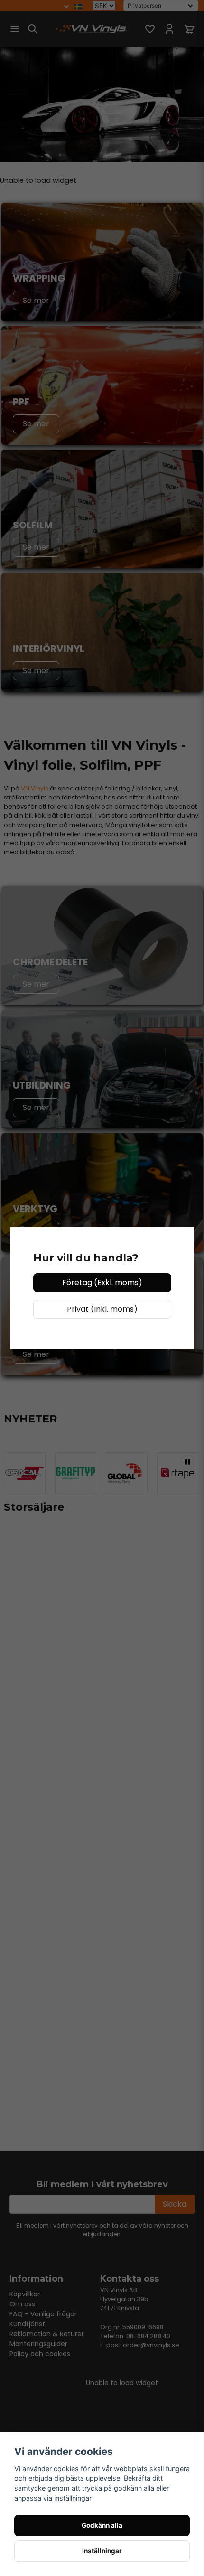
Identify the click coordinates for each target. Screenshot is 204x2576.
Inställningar (102, 2551)
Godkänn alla (102, 2525)
